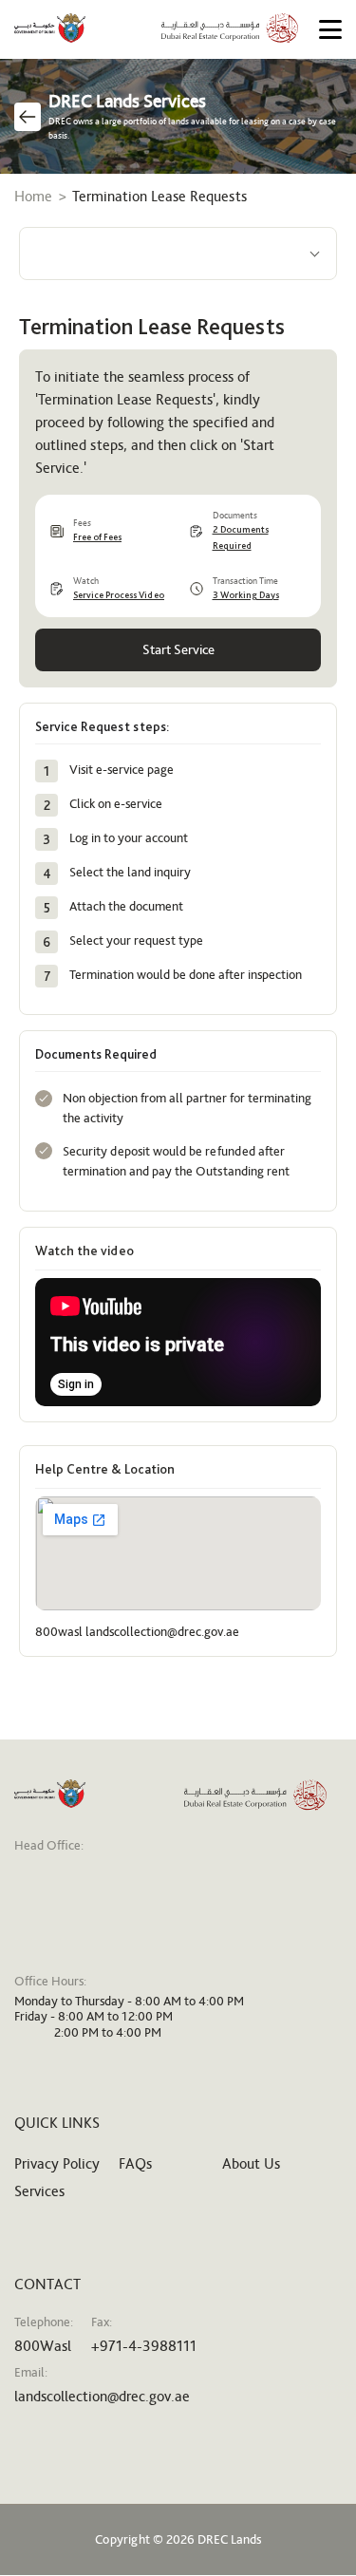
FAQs (135, 2163)
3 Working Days (246, 594)
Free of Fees (97, 536)
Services (39, 2191)
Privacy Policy (57, 2163)
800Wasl (43, 2346)
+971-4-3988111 (144, 2346)
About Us (251, 2163)
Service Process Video (119, 594)
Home (33, 196)
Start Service (178, 650)
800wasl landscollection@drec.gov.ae (137, 1632)
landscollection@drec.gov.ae (102, 2396)
